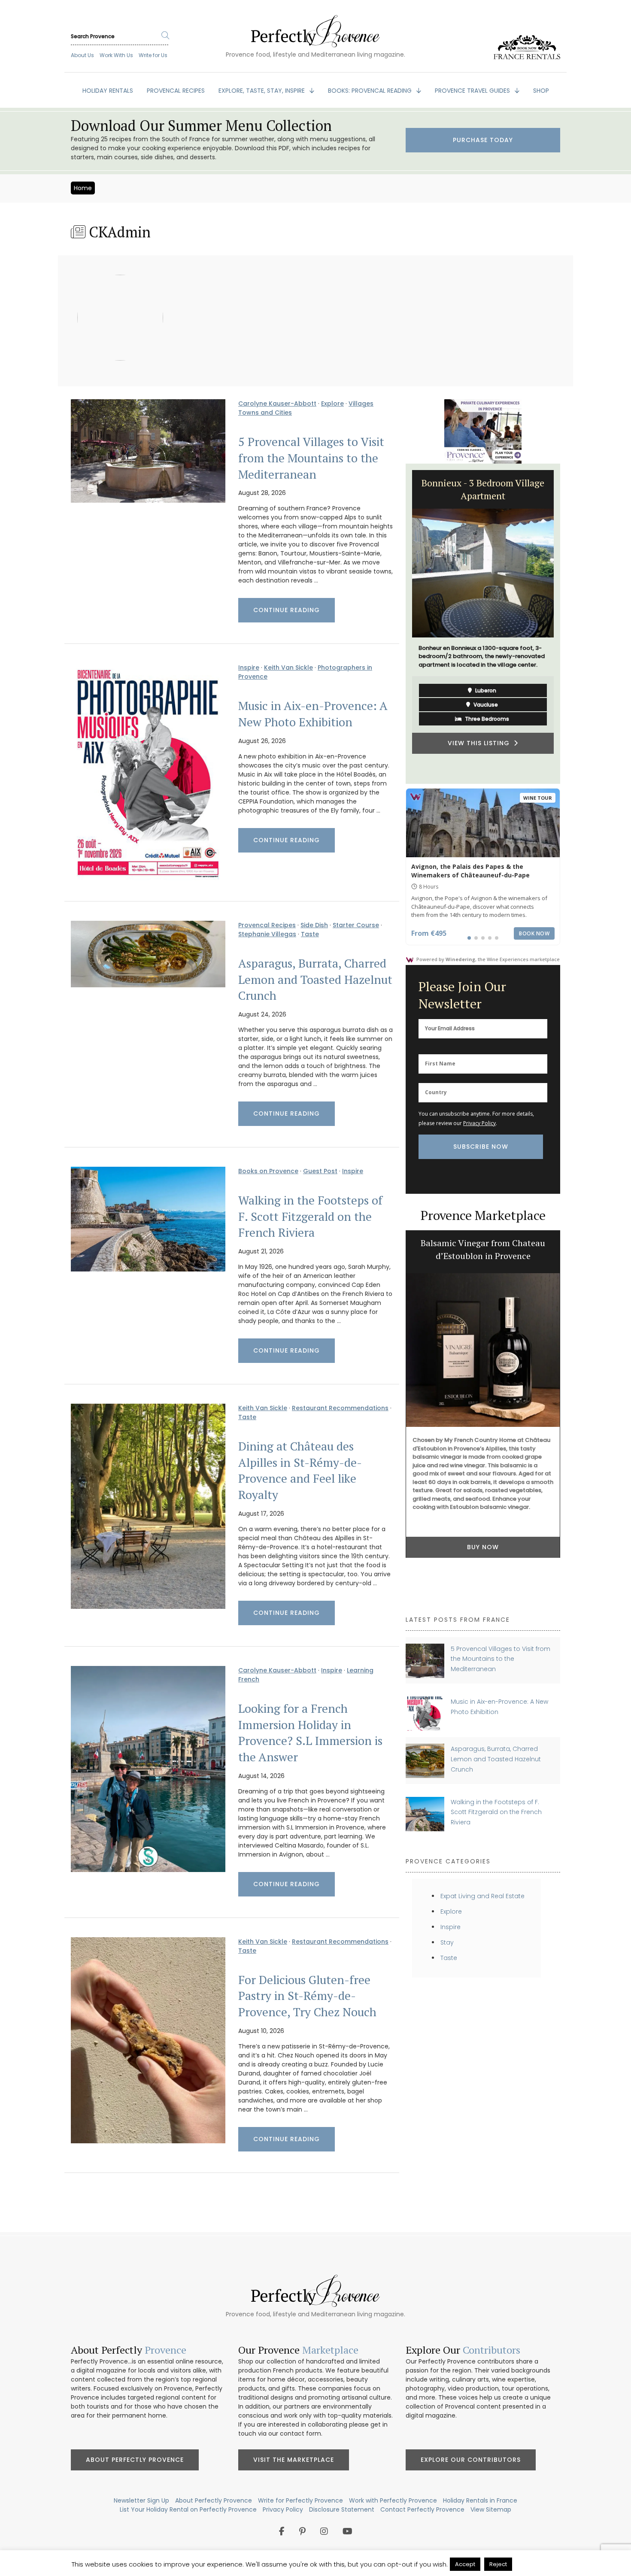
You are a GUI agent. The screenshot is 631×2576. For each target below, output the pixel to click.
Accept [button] (465, 2564)
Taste (310, 934)
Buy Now (483, 1514)
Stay (447, 1942)
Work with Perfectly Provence (393, 2500)
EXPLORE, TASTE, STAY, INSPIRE (262, 91)
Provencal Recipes (267, 925)
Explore (332, 404)
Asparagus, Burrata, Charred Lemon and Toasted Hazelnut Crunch (315, 980)
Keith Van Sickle (288, 668)
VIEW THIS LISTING (481, 743)
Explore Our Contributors (471, 2460)
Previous (399, 624)
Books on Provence (268, 1171)
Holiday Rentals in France (480, 2500)
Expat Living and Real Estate (482, 1896)
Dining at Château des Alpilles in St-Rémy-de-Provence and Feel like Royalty (300, 1471)
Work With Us (116, 55)
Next (567, 624)
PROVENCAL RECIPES (176, 91)
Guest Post (320, 1171)
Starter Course (356, 925)
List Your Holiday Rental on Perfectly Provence (188, 2509)
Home (83, 188)
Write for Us (153, 55)
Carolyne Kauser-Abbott (277, 404)
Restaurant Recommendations (340, 1408)
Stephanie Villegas (267, 934)
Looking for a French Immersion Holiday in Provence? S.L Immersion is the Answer (310, 1733)
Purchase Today (483, 140)
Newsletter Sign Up (141, 2500)
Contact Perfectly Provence (422, 2509)
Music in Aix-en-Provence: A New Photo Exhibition (313, 714)
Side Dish (314, 925)
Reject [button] (498, 2564)
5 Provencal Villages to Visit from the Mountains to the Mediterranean (311, 458)
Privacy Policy (479, 1123)
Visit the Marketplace (294, 2460)
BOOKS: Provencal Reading (371, 91)
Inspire (249, 668)
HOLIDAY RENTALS (108, 91)
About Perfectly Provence (135, 2460)
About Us (82, 55)
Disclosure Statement (342, 2509)
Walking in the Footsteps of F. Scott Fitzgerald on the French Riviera (310, 1217)
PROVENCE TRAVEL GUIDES (473, 91)
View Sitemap (491, 2509)
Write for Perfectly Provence (300, 2500)
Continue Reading (287, 610)
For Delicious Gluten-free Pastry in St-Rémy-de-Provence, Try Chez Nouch (307, 1996)
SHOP (541, 91)
